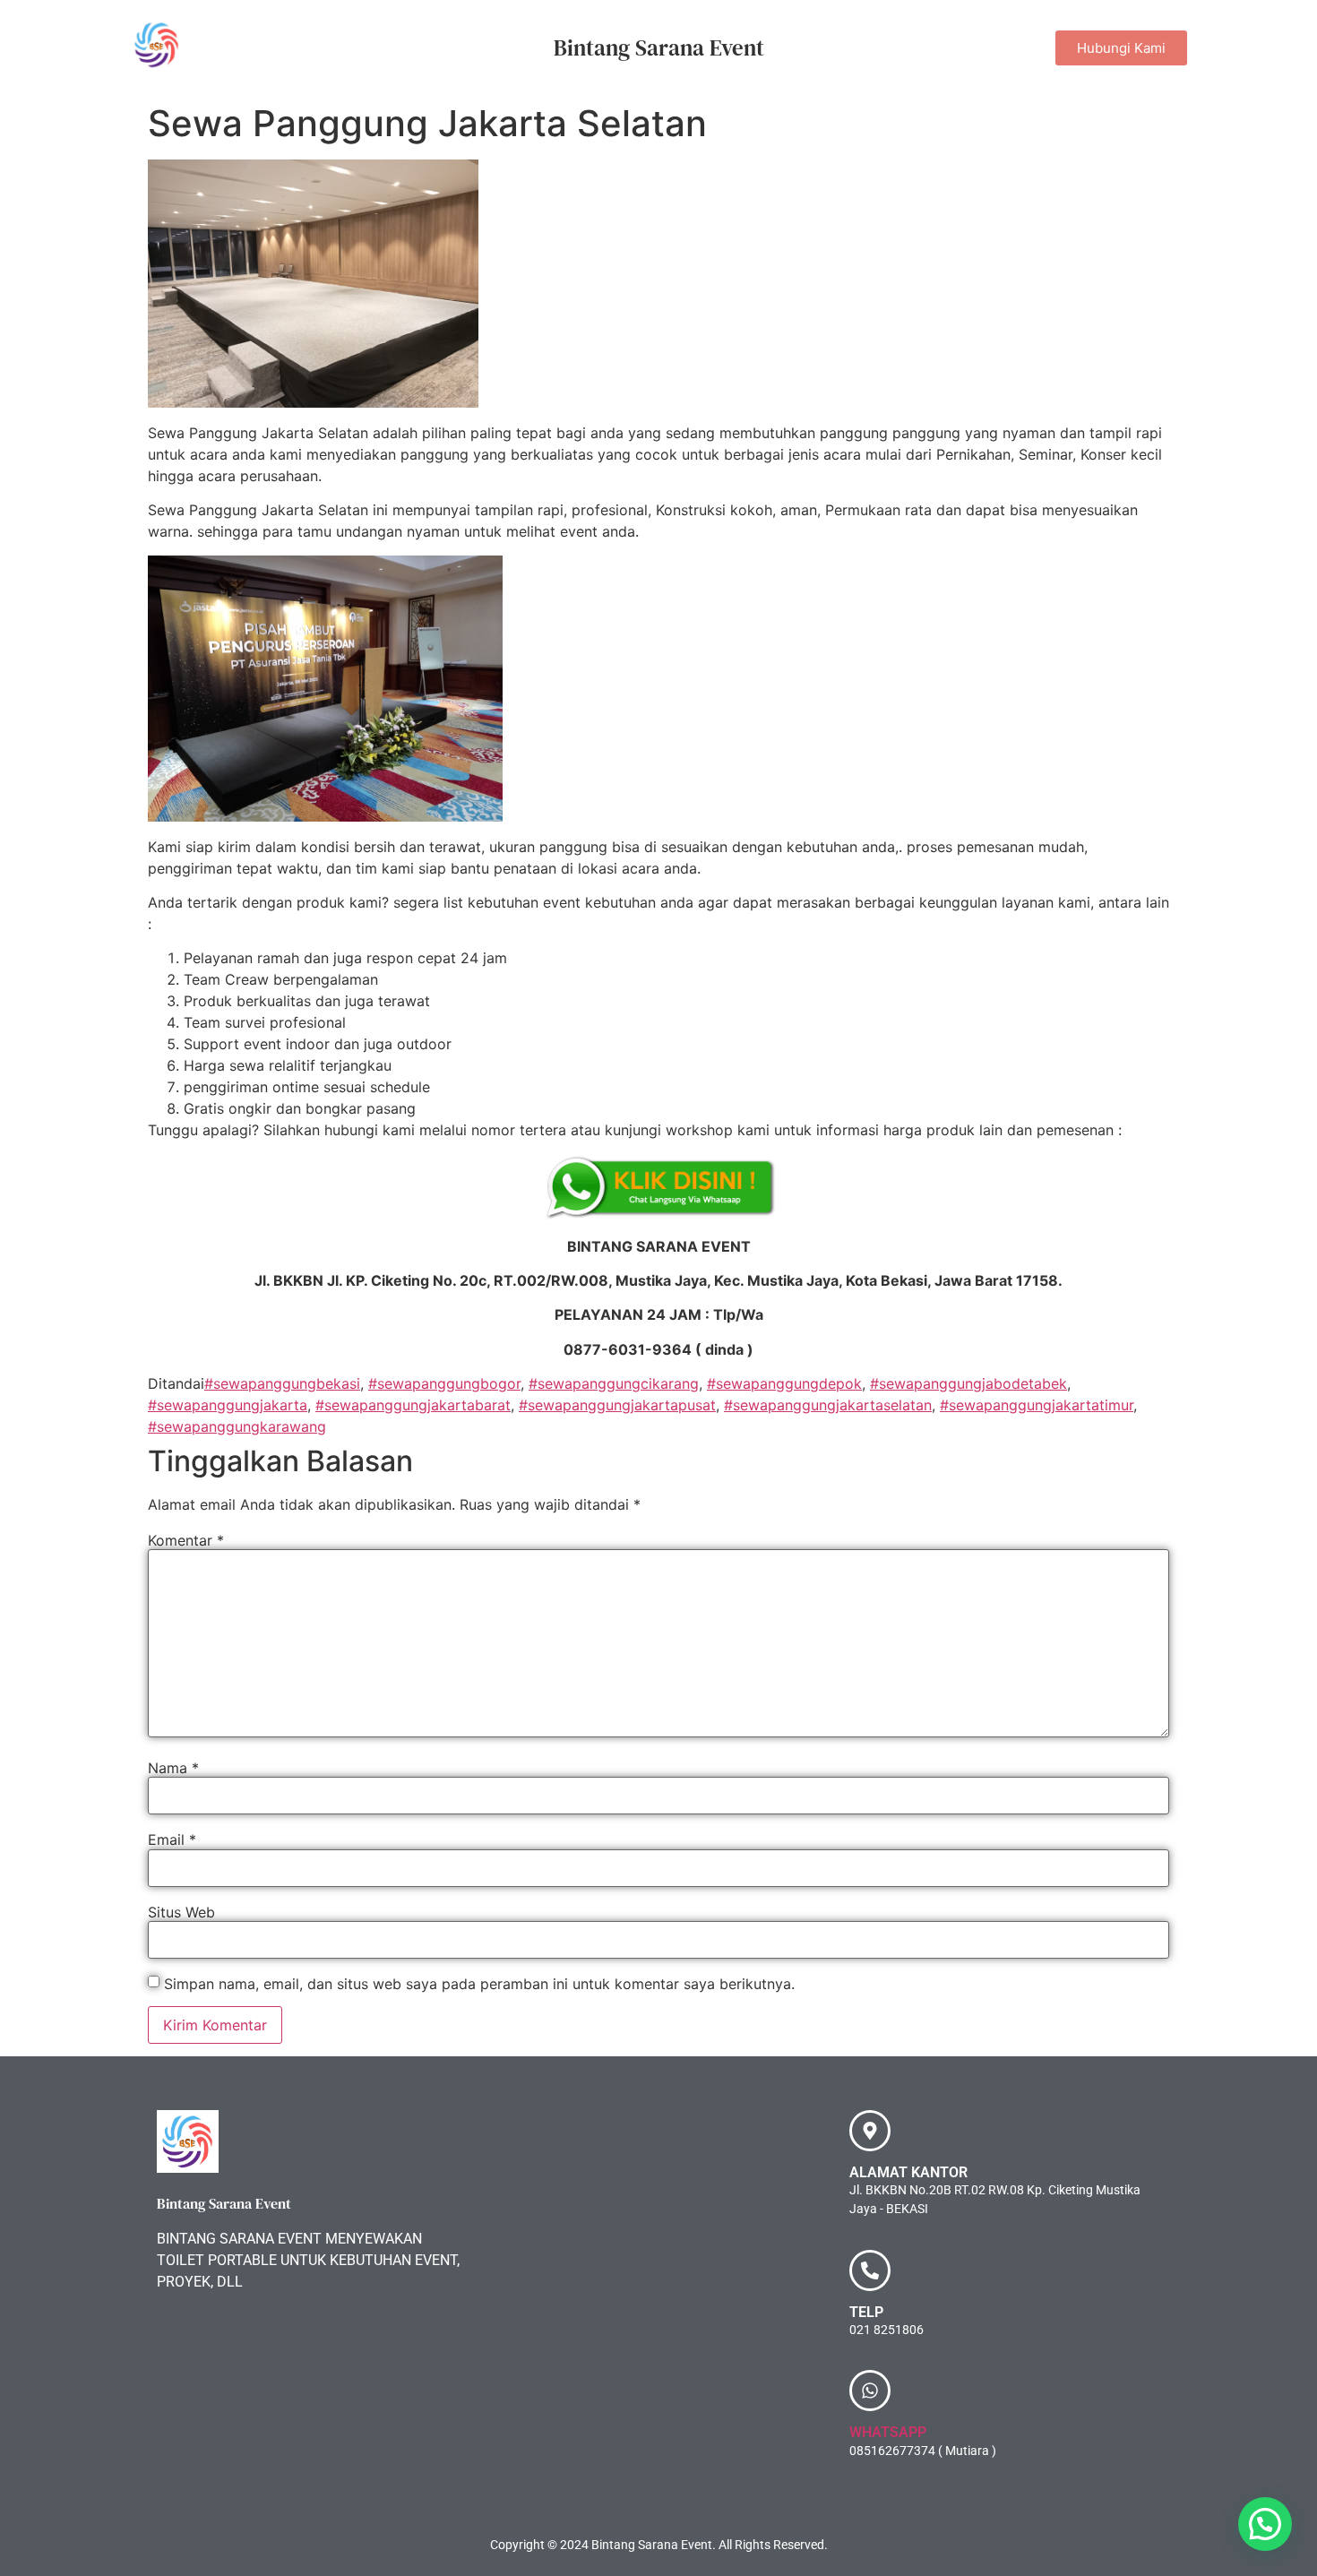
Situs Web (181, 1912)
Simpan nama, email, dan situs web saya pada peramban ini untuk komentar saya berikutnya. (479, 1984)
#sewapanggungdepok (784, 1383)
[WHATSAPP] (870, 2391)
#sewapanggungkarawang (237, 1426)
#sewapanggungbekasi (282, 1383)
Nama (173, 1768)
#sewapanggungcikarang (614, 1383)
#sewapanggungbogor (444, 1383)
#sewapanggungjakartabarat (413, 1405)
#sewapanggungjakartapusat (617, 1405)
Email (172, 1839)
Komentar (186, 1540)
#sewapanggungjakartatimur (1037, 1405)
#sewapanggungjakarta (228, 1405)
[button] (1265, 2524)
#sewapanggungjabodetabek (968, 1383)
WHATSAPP (888, 2432)
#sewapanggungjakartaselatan (828, 1405)
